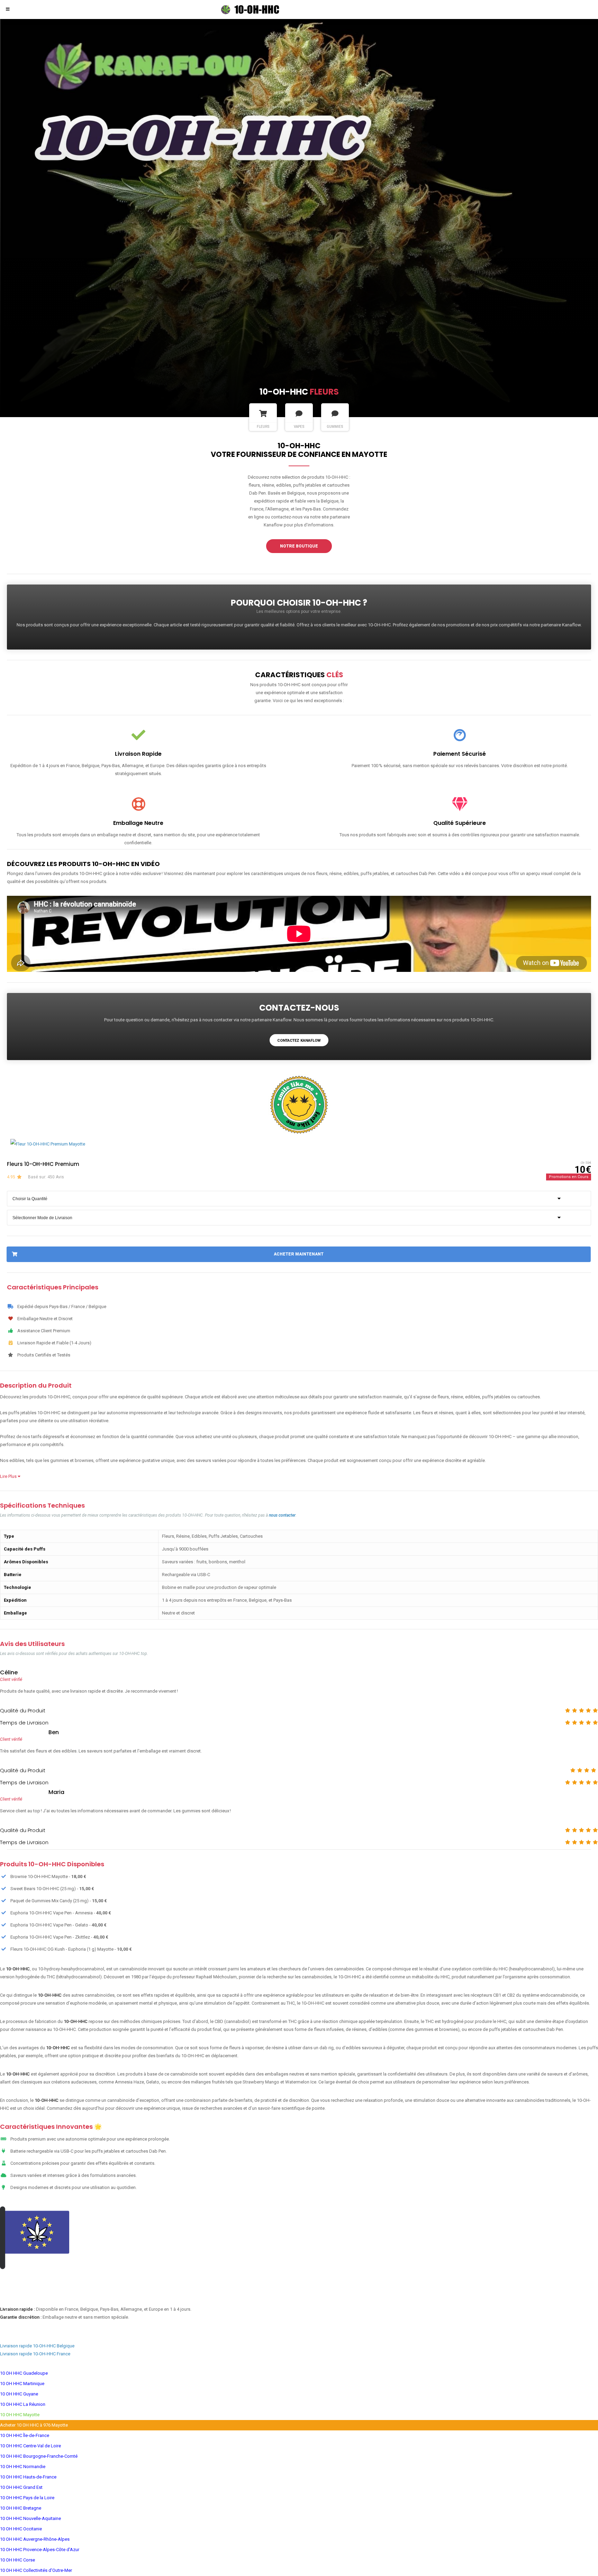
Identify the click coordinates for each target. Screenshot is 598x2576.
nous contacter (282, 1516)
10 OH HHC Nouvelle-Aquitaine (30, 2519)
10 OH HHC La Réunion (23, 2405)
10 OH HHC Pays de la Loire (27, 2498)
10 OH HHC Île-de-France (25, 2436)
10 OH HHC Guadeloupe (24, 2373)
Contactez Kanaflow (299, 1041)
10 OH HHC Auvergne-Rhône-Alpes (35, 2540)
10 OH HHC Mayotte (20, 2415)
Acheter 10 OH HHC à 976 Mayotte (34, 2425)
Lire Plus (9, 1477)
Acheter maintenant (299, 1254)
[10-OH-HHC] (261, 9)
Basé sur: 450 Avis (46, 1177)
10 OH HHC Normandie (23, 2467)
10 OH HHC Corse (17, 2560)
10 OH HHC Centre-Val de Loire (30, 2446)
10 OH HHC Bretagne (21, 2508)
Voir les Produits (299, 2289)
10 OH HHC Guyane (19, 2394)
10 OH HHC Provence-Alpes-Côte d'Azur (40, 2550)
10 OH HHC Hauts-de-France (28, 2477)
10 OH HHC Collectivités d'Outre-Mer (36, 2571)
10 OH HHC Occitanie (21, 2529)
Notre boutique (299, 546)
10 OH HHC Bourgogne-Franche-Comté (39, 2457)
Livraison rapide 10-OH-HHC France (35, 2354)
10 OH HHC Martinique (22, 2384)
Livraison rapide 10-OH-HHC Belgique (37, 2346)
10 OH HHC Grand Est (21, 2488)
